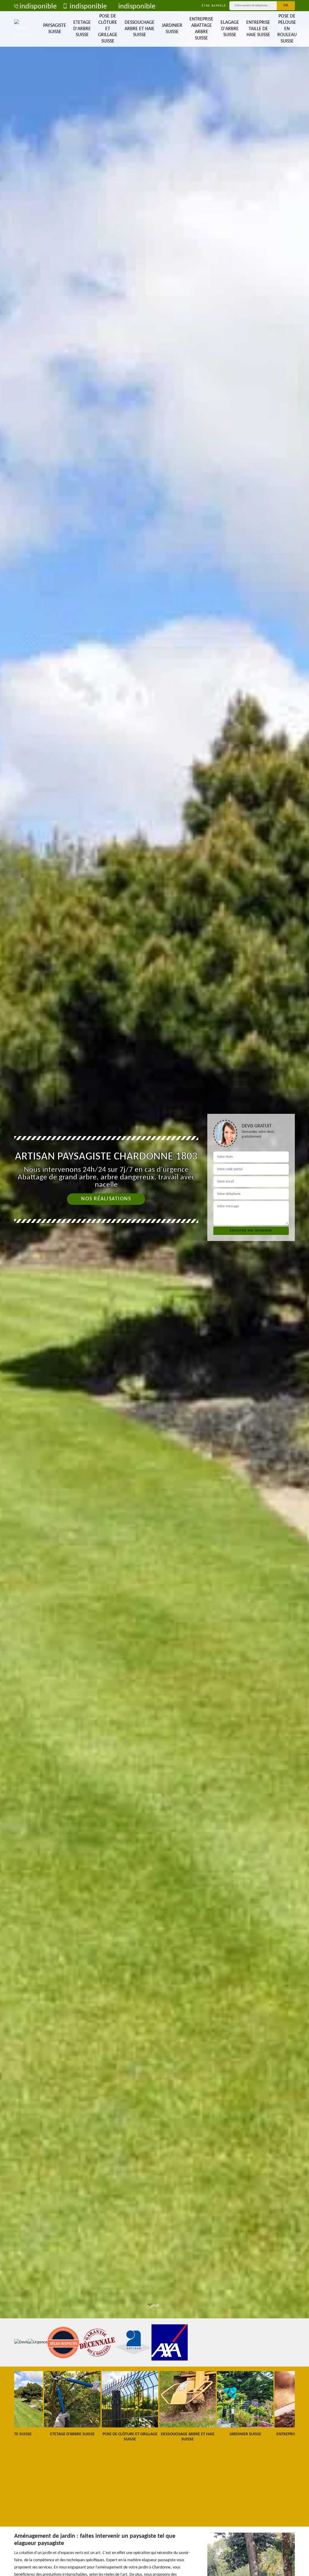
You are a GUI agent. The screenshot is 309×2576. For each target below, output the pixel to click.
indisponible (38, 7)
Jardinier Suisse (172, 29)
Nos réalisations (106, 1199)
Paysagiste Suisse (55, 29)
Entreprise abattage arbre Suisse (201, 29)
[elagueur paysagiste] (23, 29)
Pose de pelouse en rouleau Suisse (287, 29)
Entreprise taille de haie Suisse (258, 29)
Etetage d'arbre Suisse (82, 29)
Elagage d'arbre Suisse (230, 29)
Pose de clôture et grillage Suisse (108, 29)
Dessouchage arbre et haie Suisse (140, 29)
